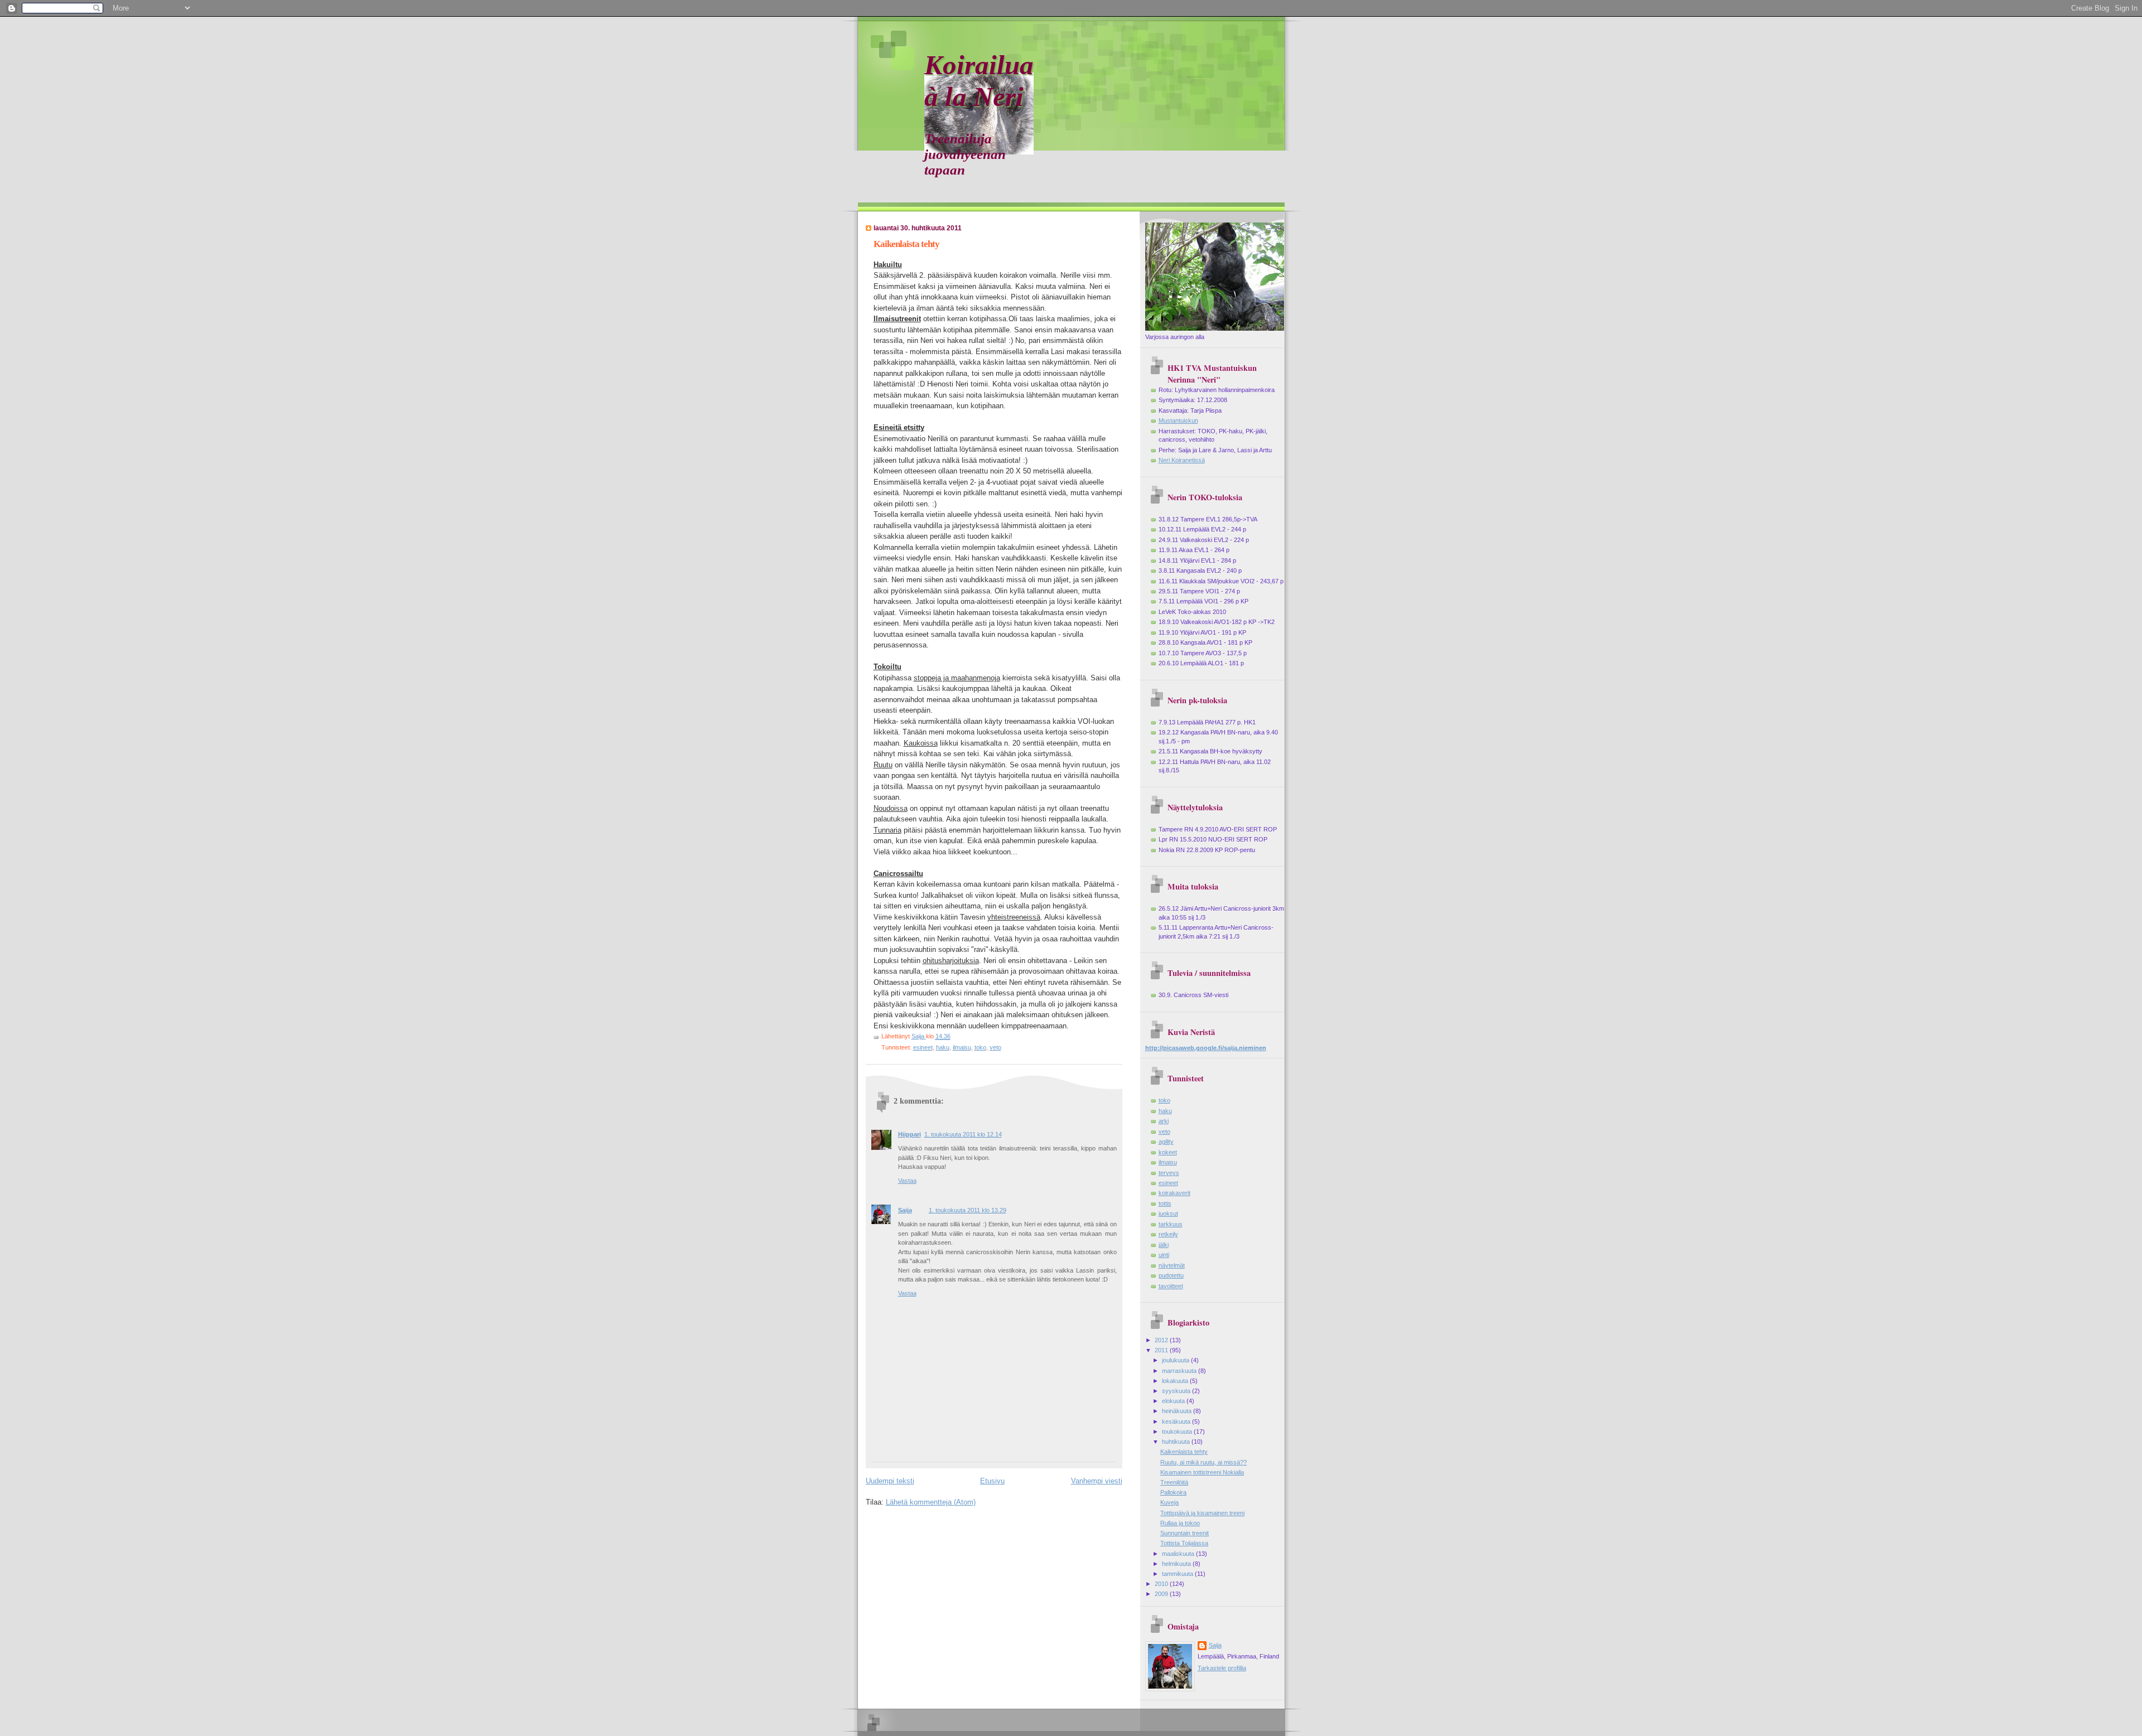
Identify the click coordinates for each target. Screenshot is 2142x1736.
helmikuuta (1177, 1564)
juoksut (1168, 1213)
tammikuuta (1178, 1574)
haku (943, 1047)
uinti (1164, 1255)
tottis (1165, 1203)
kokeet (1168, 1152)
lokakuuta (1176, 1381)
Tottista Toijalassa (1184, 1543)
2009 (1162, 1594)
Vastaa (907, 1181)
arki (1164, 1121)
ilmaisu (962, 1047)
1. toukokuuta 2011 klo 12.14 (963, 1134)
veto (995, 1047)
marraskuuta (1180, 1371)
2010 (1162, 1584)
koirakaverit (1174, 1193)
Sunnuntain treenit (1185, 1533)
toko (980, 1047)
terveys (1169, 1173)
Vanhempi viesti (1097, 1481)
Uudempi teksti (890, 1481)
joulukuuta (1176, 1360)
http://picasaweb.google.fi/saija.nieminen (1206, 1048)
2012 (1162, 1340)
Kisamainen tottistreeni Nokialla (1202, 1472)
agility (1166, 1142)
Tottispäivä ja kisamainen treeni (1202, 1513)
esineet (923, 1047)
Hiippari (910, 1134)
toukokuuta (1178, 1432)
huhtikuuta (1177, 1442)
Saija (905, 1210)
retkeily (1168, 1234)
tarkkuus (1171, 1224)
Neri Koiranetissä (1182, 460)
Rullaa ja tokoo (1180, 1523)
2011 (1162, 1350)
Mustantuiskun (1178, 420)
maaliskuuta (1179, 1554)
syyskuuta (1177, 1391)
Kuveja (1169, 1502)
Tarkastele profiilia (1222, 1668)
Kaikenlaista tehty (1184, 1452)
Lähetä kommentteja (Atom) (931, 1502)
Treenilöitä (1174, 1482)
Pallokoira (1173, 1492)
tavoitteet (1171, 1286)
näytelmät (1172, 1265)
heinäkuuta (1178, 1411)
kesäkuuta (1177, 1421)
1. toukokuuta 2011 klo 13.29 (968, 1210)
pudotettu (1171, 1275)
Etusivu (992, 1481)
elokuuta (1174, 1401)
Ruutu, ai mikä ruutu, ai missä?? (1203, 1462)
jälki (1164, 1245)
